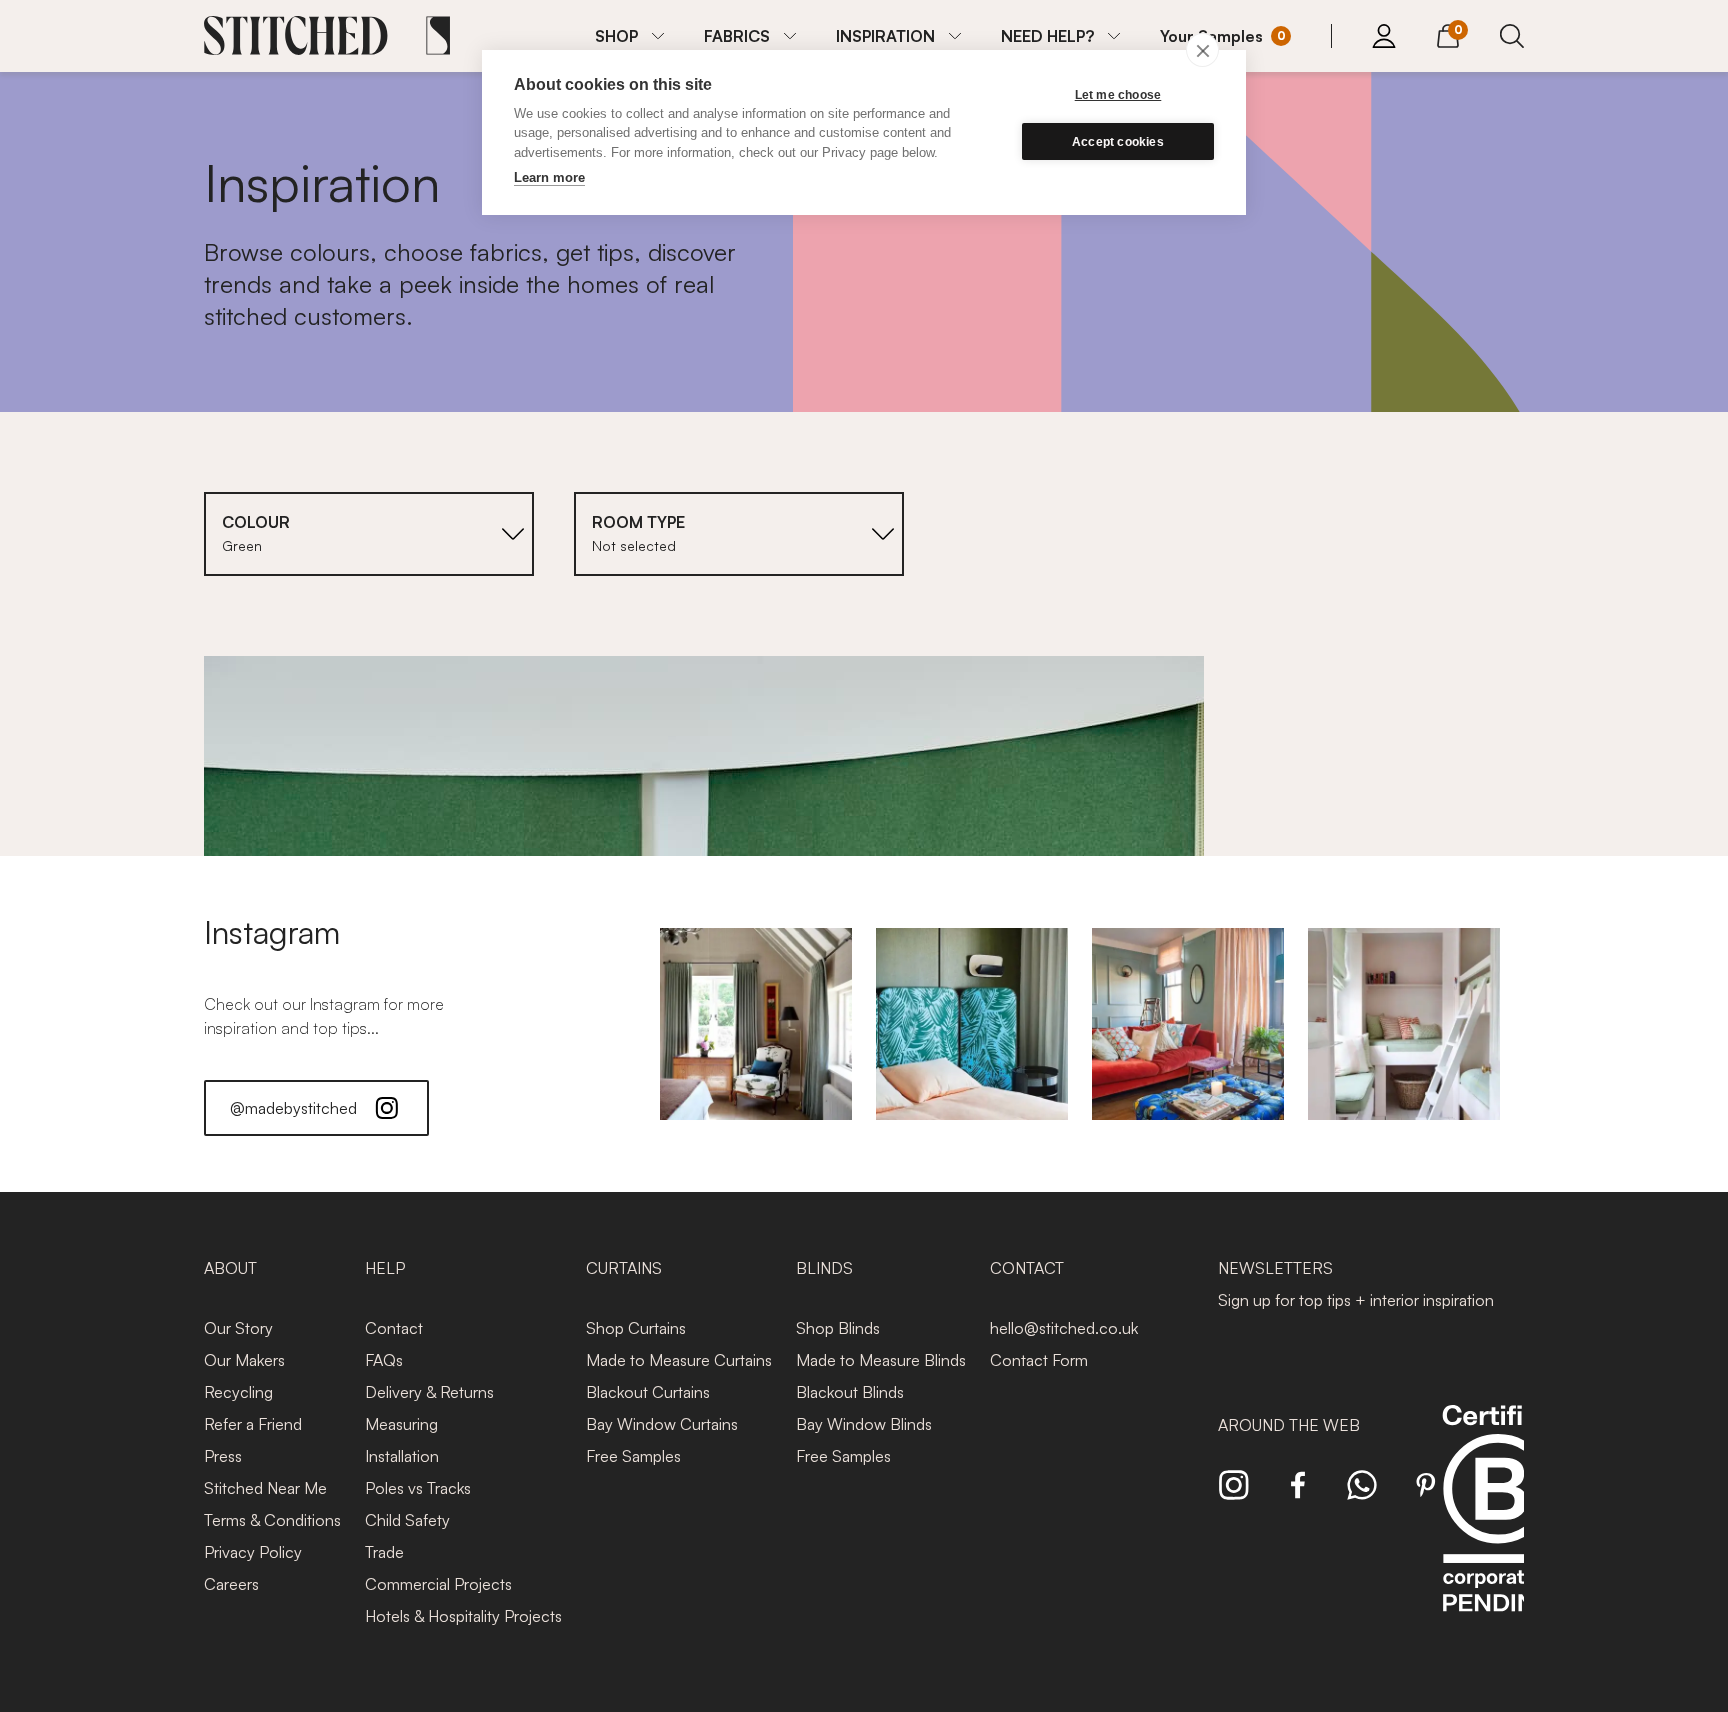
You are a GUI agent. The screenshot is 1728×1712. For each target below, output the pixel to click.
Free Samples (633, 1456)
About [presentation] (230, 1268)
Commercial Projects (438, 1584)
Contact (394, 1328)
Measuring (401, 1424)
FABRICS (737, 36)
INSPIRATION (885, 36)
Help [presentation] (385, 1268)
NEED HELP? (1047, 36)
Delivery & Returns (429, 1392)
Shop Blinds (838, 1328)
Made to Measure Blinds (881, 1360)
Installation (402, 1456)
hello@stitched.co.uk (1064, 1328)
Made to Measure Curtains (679, 1360)
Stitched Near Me (265, 1488)
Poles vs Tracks (418, 1488)
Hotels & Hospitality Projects (463, 1616)
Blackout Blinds (850, 1392)
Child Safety (407, 1520)
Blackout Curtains (648, 1392)
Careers (231, 1584)
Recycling (238, 1392)
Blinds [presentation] (824, 1268)
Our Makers (244, 1360)
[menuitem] (629, 36)
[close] (1202, 50)
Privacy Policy (253, 1552)
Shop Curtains (636, 1328)
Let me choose (1118, 95)
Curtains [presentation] (624, 1268)
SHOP (616, 36)
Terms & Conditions (272, 1520)
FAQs (384, 1360)
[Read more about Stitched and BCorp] (1498, 1530)
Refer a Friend (253, 1424)
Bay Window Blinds (864, 1424)
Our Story (238, 1328)
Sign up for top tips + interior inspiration (1356, 1300)
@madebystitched (293, 1108)
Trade (384, 1552)
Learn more (549, 177)
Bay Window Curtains (662, 1424)
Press (223, 1456)
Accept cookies (1118, 142)
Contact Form (1039, 1360)
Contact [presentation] (1027, 1268)
